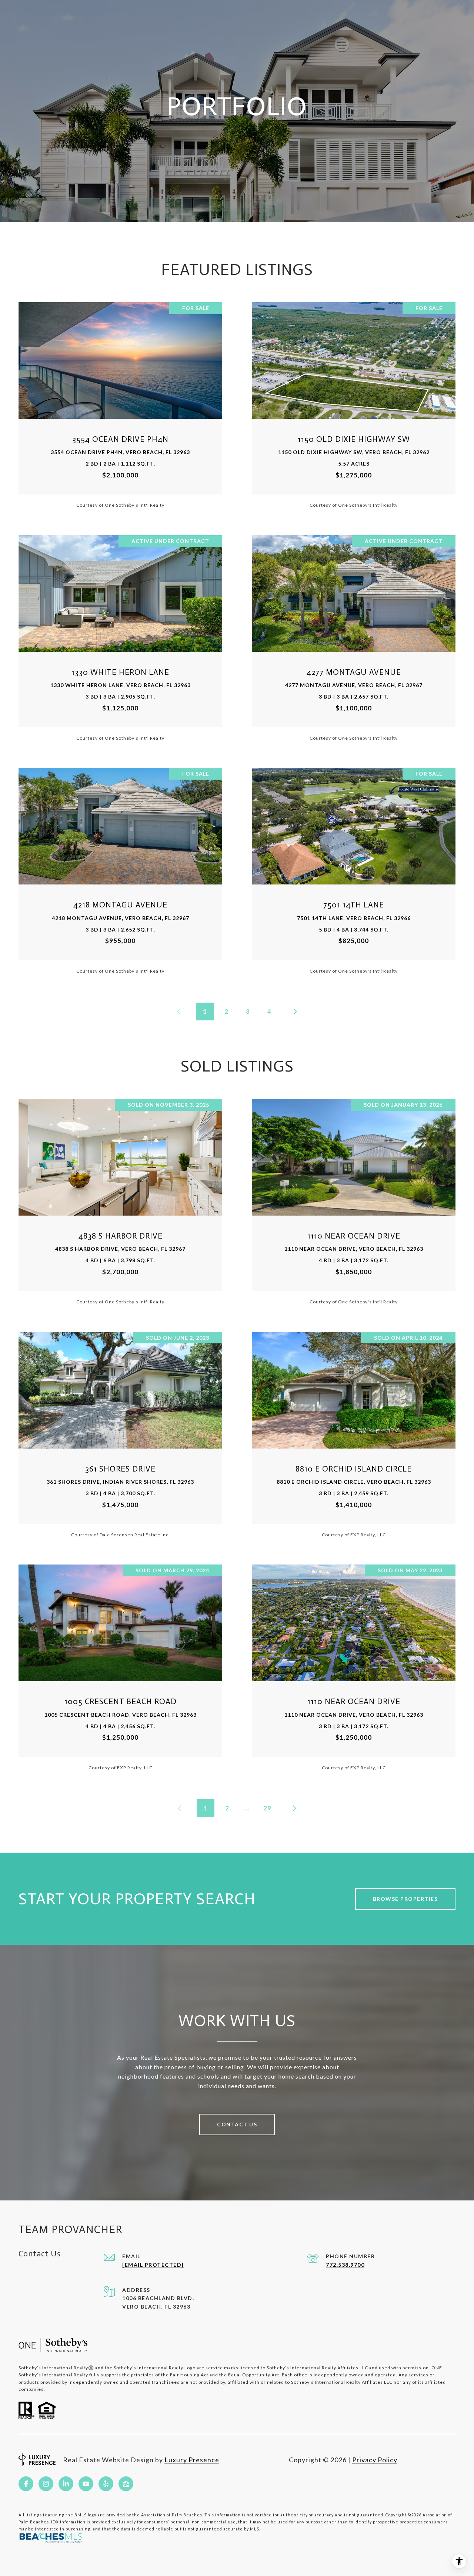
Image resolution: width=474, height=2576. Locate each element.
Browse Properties (405, 1899)
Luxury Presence (192, 2460)
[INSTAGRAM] (46, 2484)
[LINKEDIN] (66, 2484)
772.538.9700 (345, 2265)
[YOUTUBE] (86, 2484)
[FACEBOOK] (26, 2484)
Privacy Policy (375, 2460)
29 (267, 1808)
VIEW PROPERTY (121, 405)
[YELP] (106, 2484)
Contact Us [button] (237, 2124)
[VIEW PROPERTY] (121, 398)
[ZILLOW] (126, 2484)
